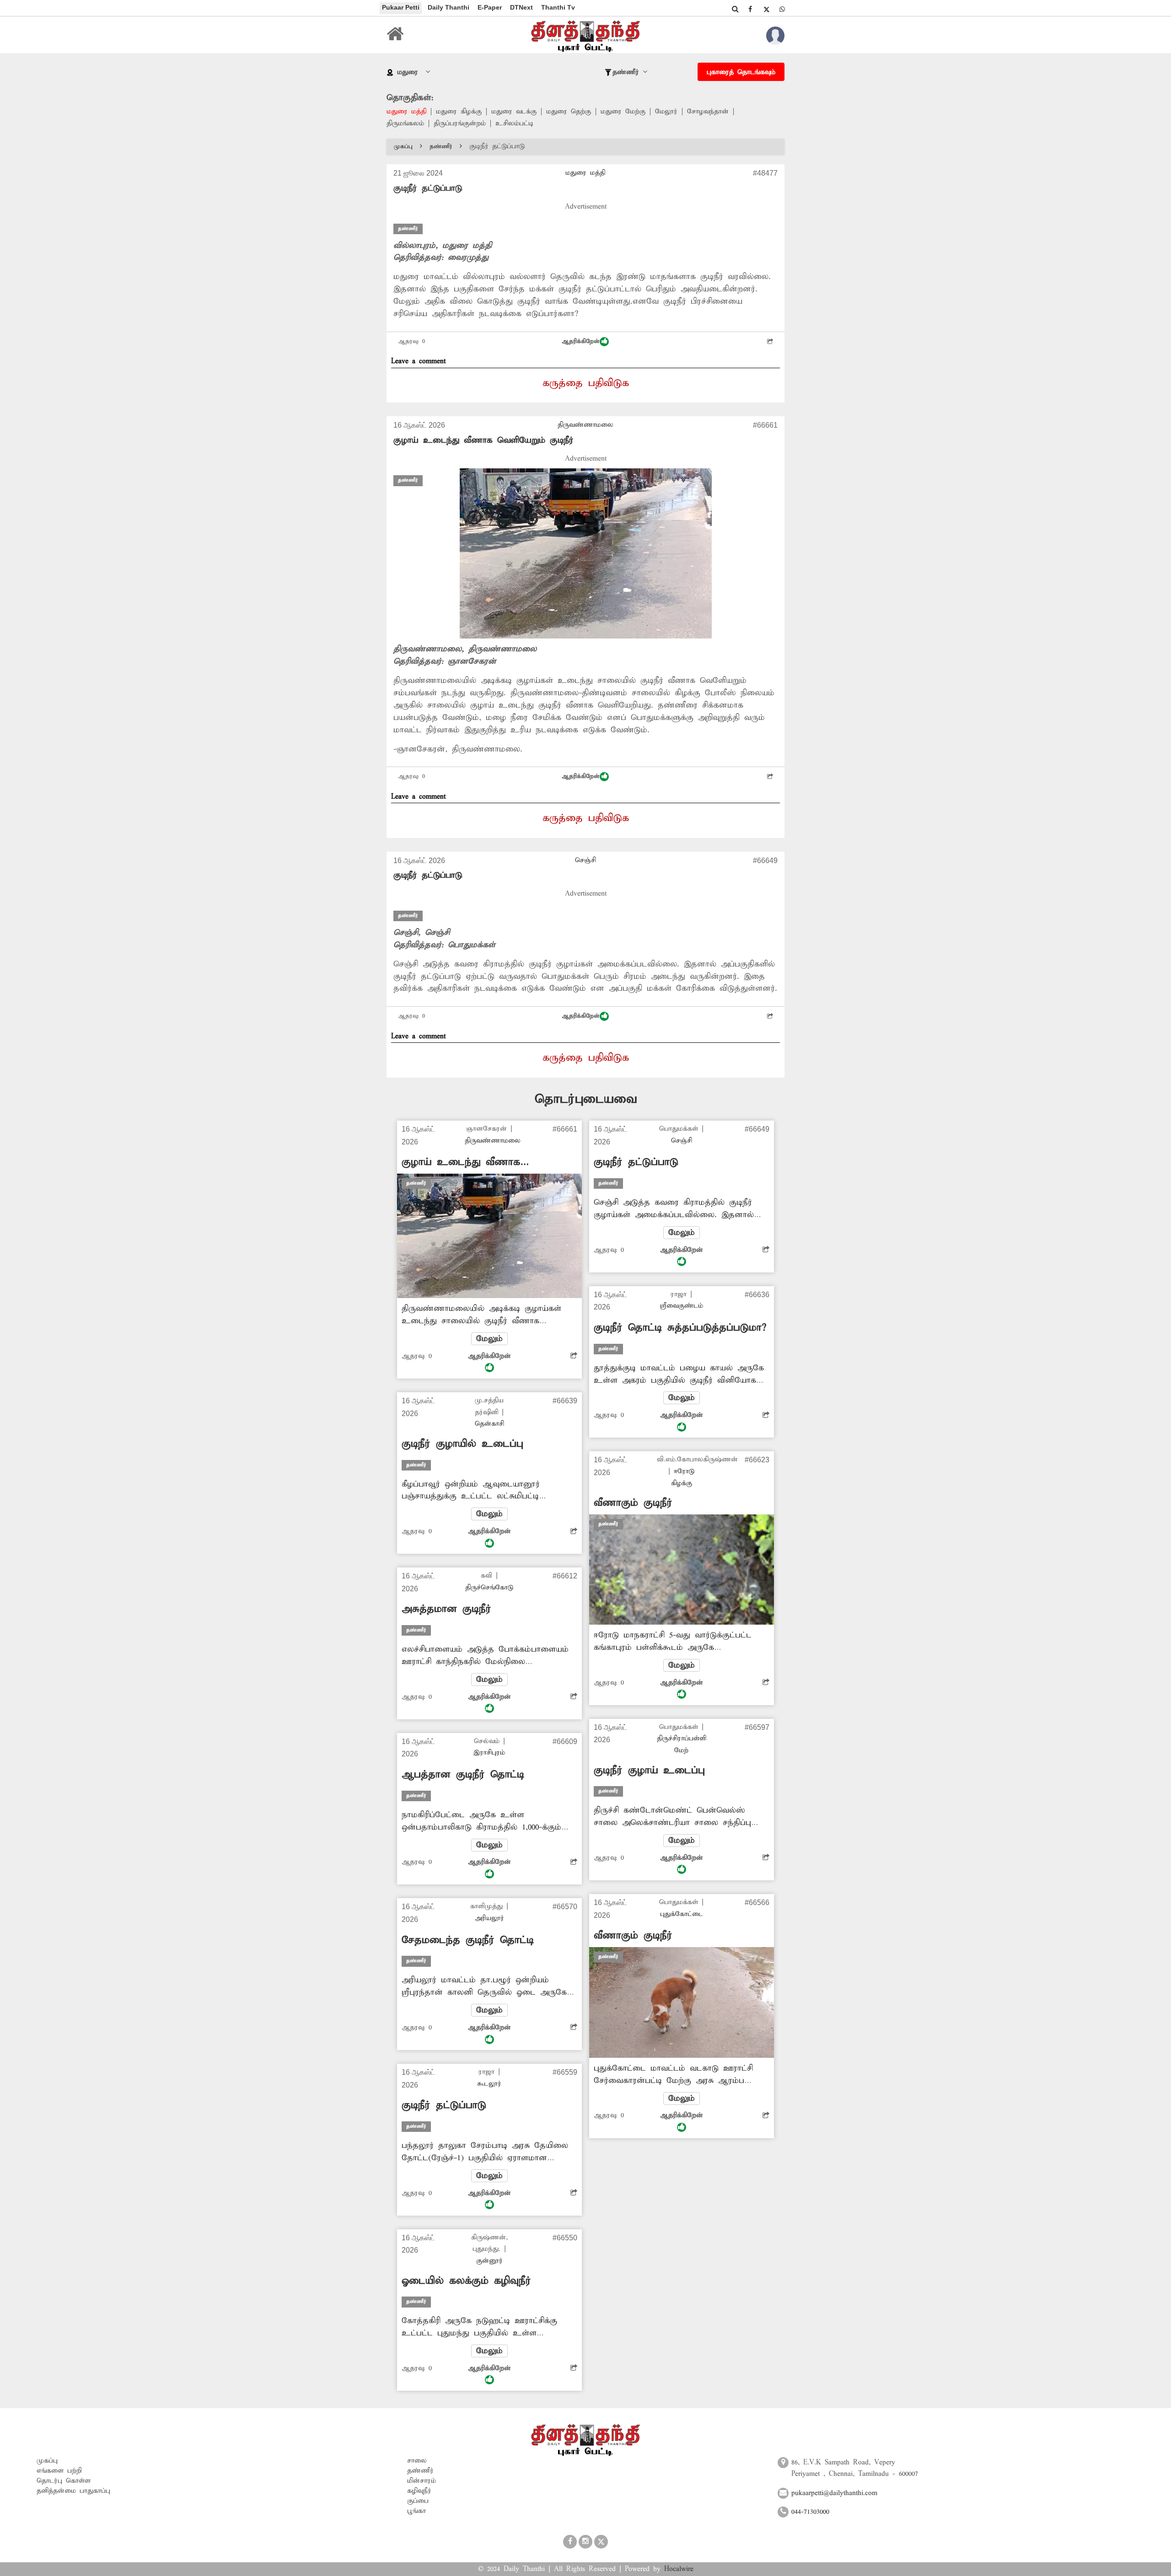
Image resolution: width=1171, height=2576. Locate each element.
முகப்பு (403, 147)
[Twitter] (766, 9)
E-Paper (490, 7)
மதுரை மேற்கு (623, 112)
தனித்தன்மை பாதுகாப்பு (73, 2491)
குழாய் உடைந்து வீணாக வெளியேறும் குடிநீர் (483, 440)
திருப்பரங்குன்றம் (460, 123)
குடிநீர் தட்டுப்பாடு (428, 875)
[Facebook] (750, 9)
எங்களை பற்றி (59, 2471)
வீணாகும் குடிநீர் (633, 1503)
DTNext (521, 7)
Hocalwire (679, 2569)
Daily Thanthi (449, 7)
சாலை (417, 2461)
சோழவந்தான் (708, 112)
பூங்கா (416, 2511)
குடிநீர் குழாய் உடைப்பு (649, 1771)
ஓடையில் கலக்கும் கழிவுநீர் (466, 2281)
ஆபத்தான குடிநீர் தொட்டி (463, 1775)
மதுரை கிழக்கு (459, 112)
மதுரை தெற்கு (569, 112)
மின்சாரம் (422, 2481)
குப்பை (418, 2501)
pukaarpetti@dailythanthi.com (834, 2493)
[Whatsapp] (782, 9)
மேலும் (489, 1339)
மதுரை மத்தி (406, 112)
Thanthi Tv (558, 7)
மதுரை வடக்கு (514, 112)
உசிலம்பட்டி (514, 123)
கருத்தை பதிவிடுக (586, 383)
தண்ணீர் (441, 147)
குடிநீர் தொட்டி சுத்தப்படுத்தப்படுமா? (680, 1328)
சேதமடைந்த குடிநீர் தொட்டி (468, 1940)
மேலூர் (666, 112)
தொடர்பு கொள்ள (64, 2481)
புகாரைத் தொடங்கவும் (741, 72)
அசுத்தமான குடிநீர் (446, 1609)
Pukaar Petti (401, 7)
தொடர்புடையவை (586, 1099)
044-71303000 (810, 2512)
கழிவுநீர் (419, 2491)
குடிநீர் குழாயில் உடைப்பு (462, 1444)
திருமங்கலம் (405, 123)
